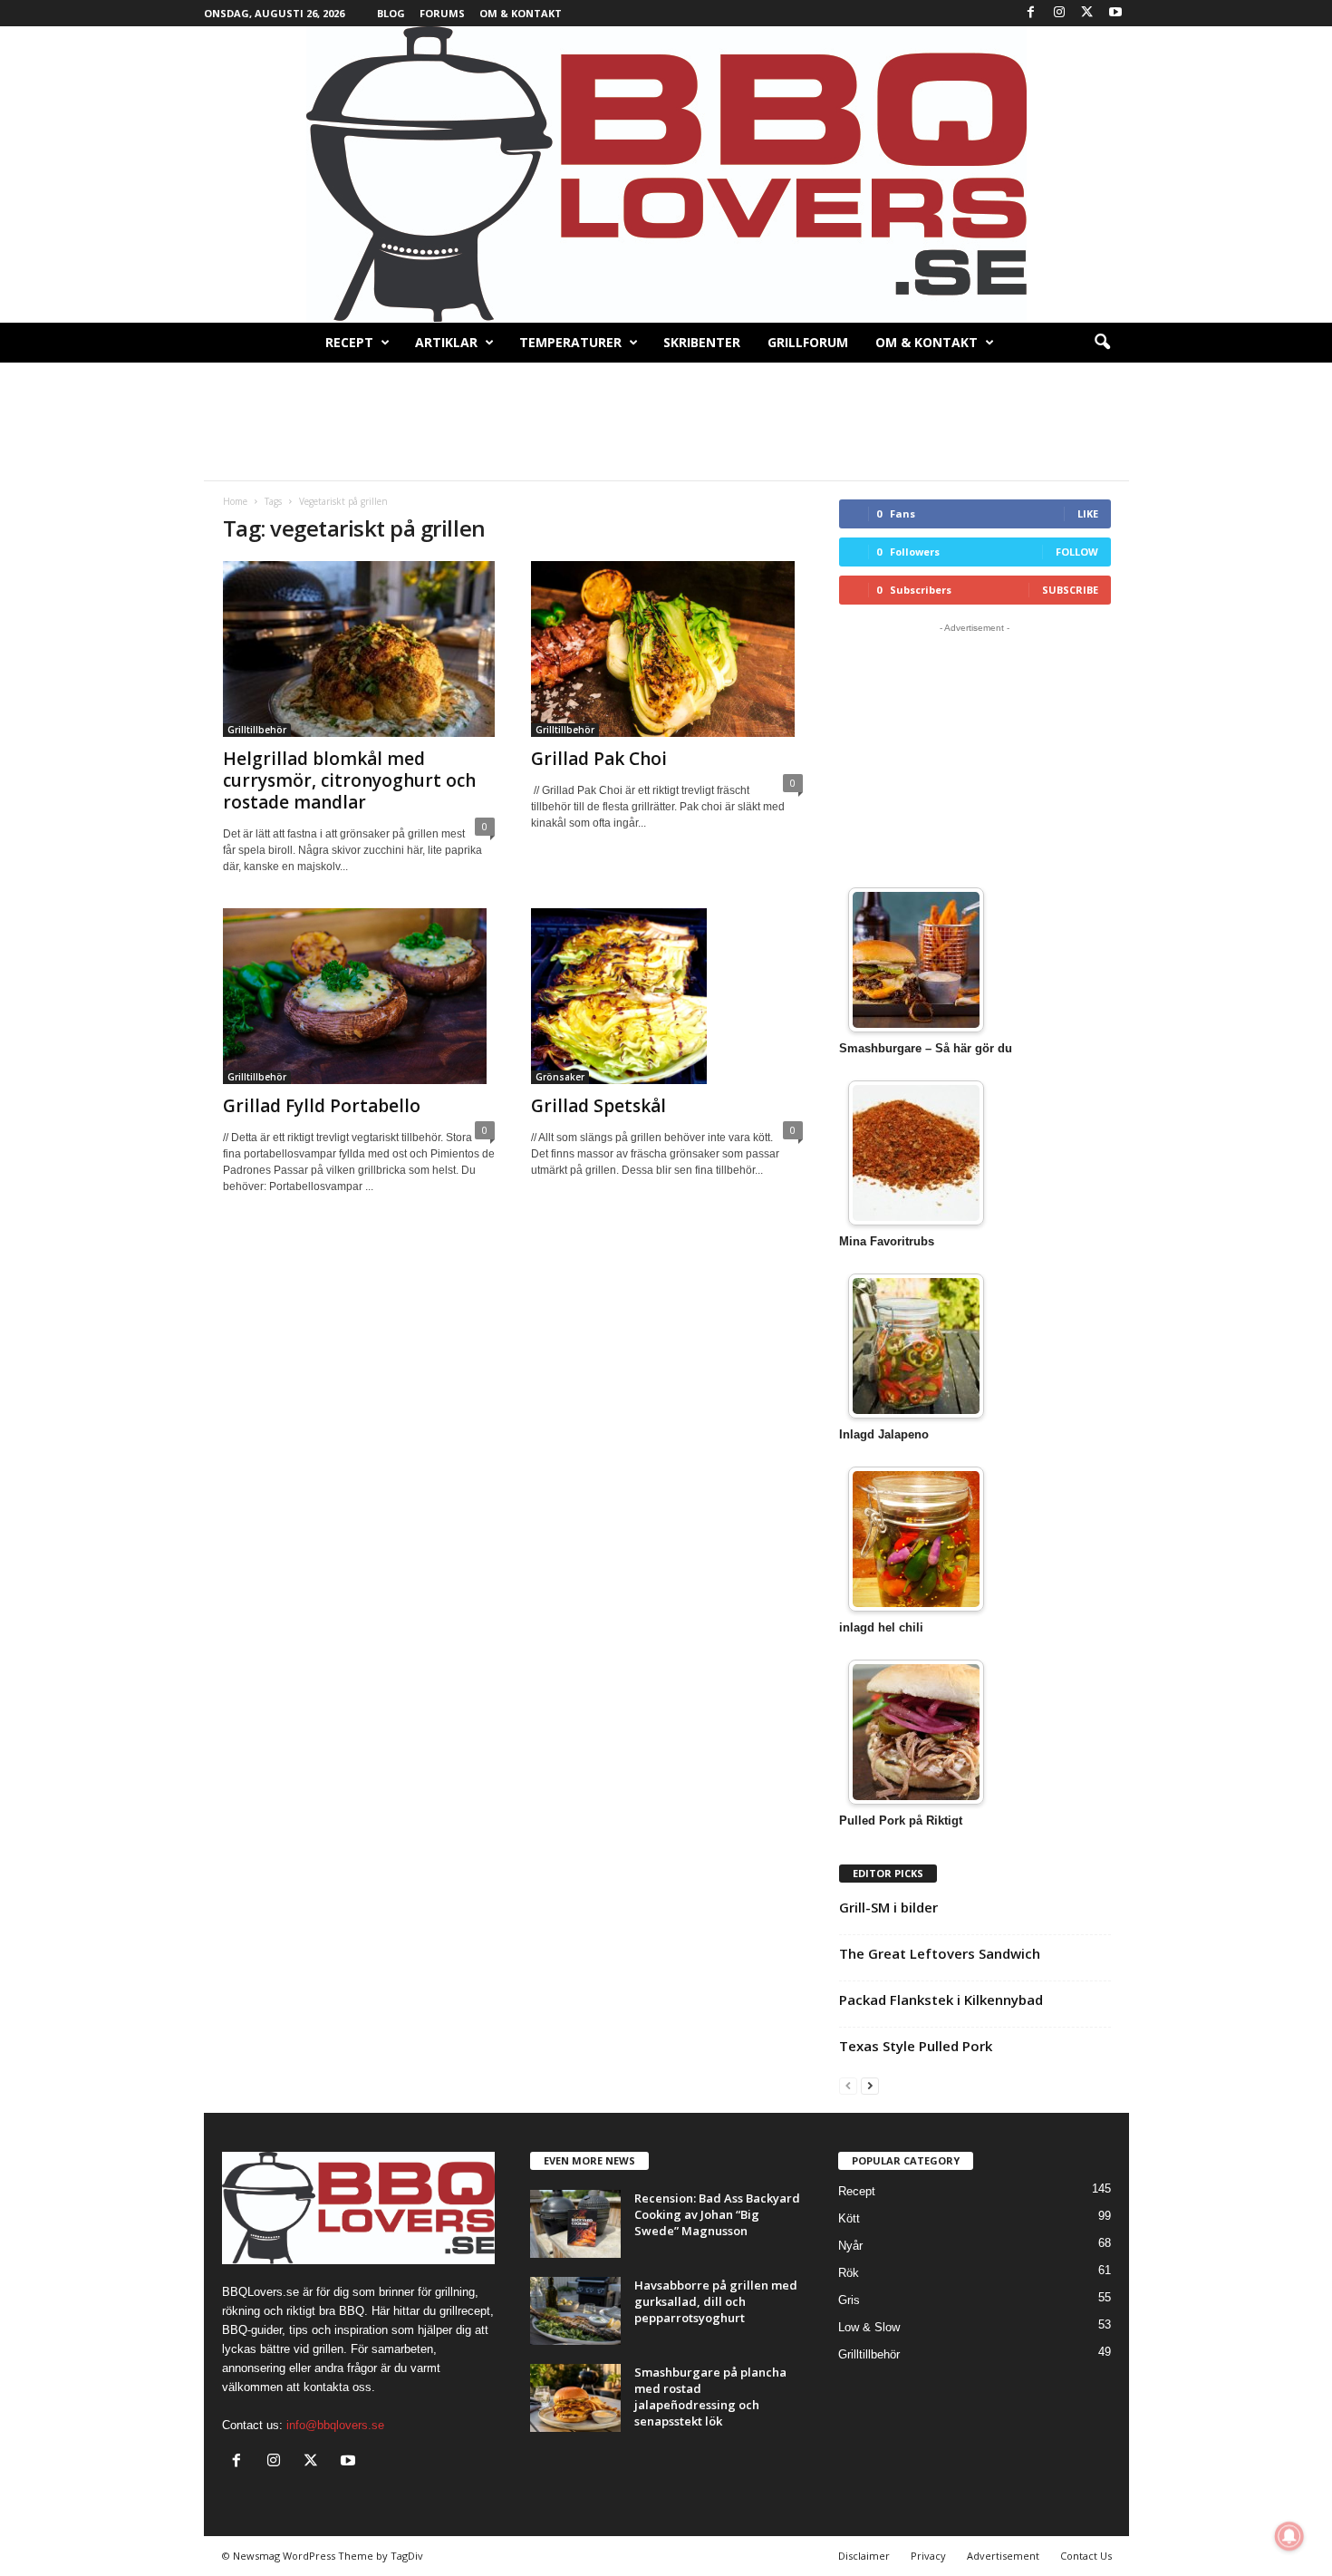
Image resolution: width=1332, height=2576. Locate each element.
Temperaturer (570, 342)
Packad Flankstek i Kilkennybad (941, 2000)
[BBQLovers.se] (666, 174)
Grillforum (808, 342)
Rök (849, 2273)
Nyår (850, 2246)
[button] (1102, 343)
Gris (849, 2300)
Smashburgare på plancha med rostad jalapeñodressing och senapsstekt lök (710, 2397)
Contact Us (1086, 2556)
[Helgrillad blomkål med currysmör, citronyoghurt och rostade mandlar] (359, 649)
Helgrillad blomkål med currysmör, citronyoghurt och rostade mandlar (349, 780)
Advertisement (1003, 2556)
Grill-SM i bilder (888, 1907)
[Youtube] (1115, 13)
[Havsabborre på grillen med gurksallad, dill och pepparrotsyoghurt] (575, 2311)
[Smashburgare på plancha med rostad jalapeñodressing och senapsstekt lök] (575, 2398)
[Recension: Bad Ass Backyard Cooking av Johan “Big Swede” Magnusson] (575, 2224)
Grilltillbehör (257, 730)
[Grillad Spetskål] (667, 996)
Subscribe (1070, 590)
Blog (391, 13)
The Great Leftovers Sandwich (940, 1953)
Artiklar (446, 342)
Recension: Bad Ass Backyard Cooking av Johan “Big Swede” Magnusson (717, 2214)
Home (235, 501)
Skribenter (702, 342)
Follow (1077, 552)
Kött (849, 2218)
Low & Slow (869, 2327)
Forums (442, 13)
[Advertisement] (666, 421)
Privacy (928, 2556)
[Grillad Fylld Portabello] (359, 996)
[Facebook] (1031, 13)
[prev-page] (848, 2085)
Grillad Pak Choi (599, 759)
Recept (349, 342)
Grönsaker (560, 1077)
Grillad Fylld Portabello (322, 1106)
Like (1088, 513)
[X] (1087, 13)
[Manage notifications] (1289, 2536)
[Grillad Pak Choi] (667, 649)
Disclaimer (864, 2556)
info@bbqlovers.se (335, 2425)
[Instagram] (1059, 13)
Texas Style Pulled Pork (916, 2046)
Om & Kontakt (521, 13)
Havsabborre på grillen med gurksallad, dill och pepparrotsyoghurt (716, 2301)
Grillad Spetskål (598, 1106)
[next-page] (870, 2085)
